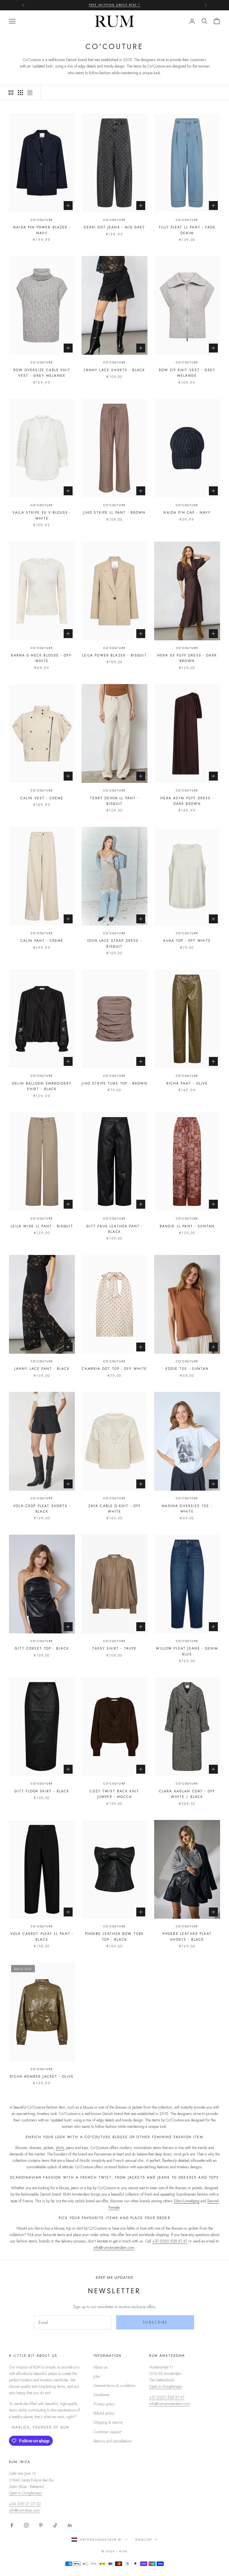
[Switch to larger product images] (11, 93)
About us (101, 2367)
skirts (60, 2148)
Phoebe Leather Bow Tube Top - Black (115, 1937)
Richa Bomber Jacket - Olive (42, 2077)
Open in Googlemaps (166, 2386)
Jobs (97, 2376)
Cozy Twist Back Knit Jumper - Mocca (114, 1794)
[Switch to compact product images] (30, 93)
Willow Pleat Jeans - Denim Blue (187, 1651)
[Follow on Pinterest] (41, 2525)
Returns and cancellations (113, 2441)
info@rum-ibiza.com (24, 2510)
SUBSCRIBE (155, 2322)
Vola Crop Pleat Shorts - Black (42, 1509)
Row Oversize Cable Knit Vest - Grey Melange (42, 373)
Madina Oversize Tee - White (187, 1509)
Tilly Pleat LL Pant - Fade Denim (187, 230)
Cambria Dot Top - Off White (114, 1369)
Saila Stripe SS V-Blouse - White (42, 515)
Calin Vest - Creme (42, 798)
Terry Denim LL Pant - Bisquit (114, 801)
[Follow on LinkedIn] (70, 2525)
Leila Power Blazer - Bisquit (114, 655)
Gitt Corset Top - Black (42, 1648)
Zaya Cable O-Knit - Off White (115, 1509)
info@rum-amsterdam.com (114, 2247)
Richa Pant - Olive (187, 1083)
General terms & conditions (115, 2386)
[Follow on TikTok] (55, 2525)
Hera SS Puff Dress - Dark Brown (187, 658)
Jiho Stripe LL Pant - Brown (114, 513)
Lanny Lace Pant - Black (42, 1369)
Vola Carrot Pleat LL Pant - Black (42, 1937)
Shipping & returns (108, 2422)
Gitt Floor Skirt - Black (42, 1791)
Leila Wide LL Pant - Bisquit (42, 1226)
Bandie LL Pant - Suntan (187, 1226)
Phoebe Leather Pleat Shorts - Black (187, 1937)
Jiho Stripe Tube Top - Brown (114, 1083)
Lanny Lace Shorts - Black (114, 370)
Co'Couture (42, 220)
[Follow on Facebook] (12, 2525)
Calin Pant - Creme (42, 941)
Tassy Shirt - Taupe (114, 1648)
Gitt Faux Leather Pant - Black (115, 1229)
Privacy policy (104, 2404)
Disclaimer (102, 2395)
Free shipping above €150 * (115, 5)
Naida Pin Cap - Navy (187, 513)
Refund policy (104, 2413)
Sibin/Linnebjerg (187, 2201)
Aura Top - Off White (187, 941)
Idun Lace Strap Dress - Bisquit (115, 943)
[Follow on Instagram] (26, 2525)
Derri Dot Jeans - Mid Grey (114, 227)
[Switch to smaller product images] (20, 93)
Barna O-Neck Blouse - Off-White (42, 658)
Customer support (108, 2432)
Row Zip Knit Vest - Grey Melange (187, 373)
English (144, 2539)
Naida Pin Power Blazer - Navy (42, 230)
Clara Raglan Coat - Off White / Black (187, 1794)
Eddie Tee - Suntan (187, 1369)
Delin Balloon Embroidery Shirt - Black (42, 1086)
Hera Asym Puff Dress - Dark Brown (187, 801)
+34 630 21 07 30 (25, 2504)
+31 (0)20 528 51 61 (170, 2241)
